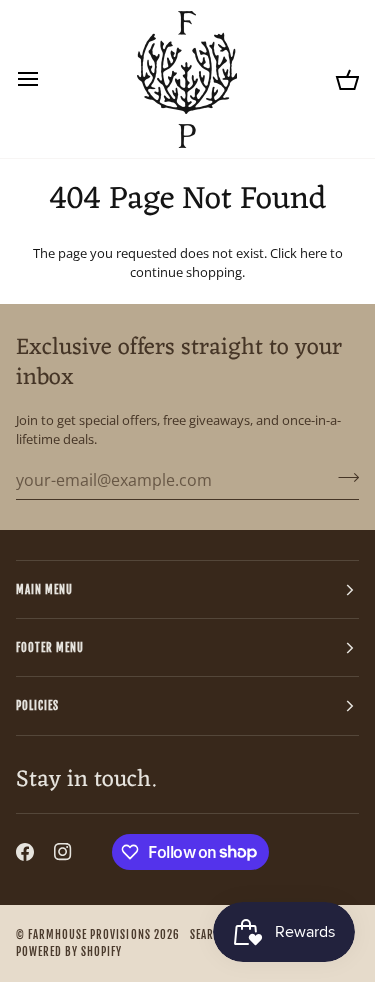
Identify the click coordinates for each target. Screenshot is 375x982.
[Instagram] (63, 852)
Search (208, 934)
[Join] (342, 478)
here (313, 253)
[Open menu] (46, 79)
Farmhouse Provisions (89, 934)
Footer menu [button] (50, 647)
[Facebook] (25, 852)
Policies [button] (37, 705)
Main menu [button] (44, 589)
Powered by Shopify (69, 951)
